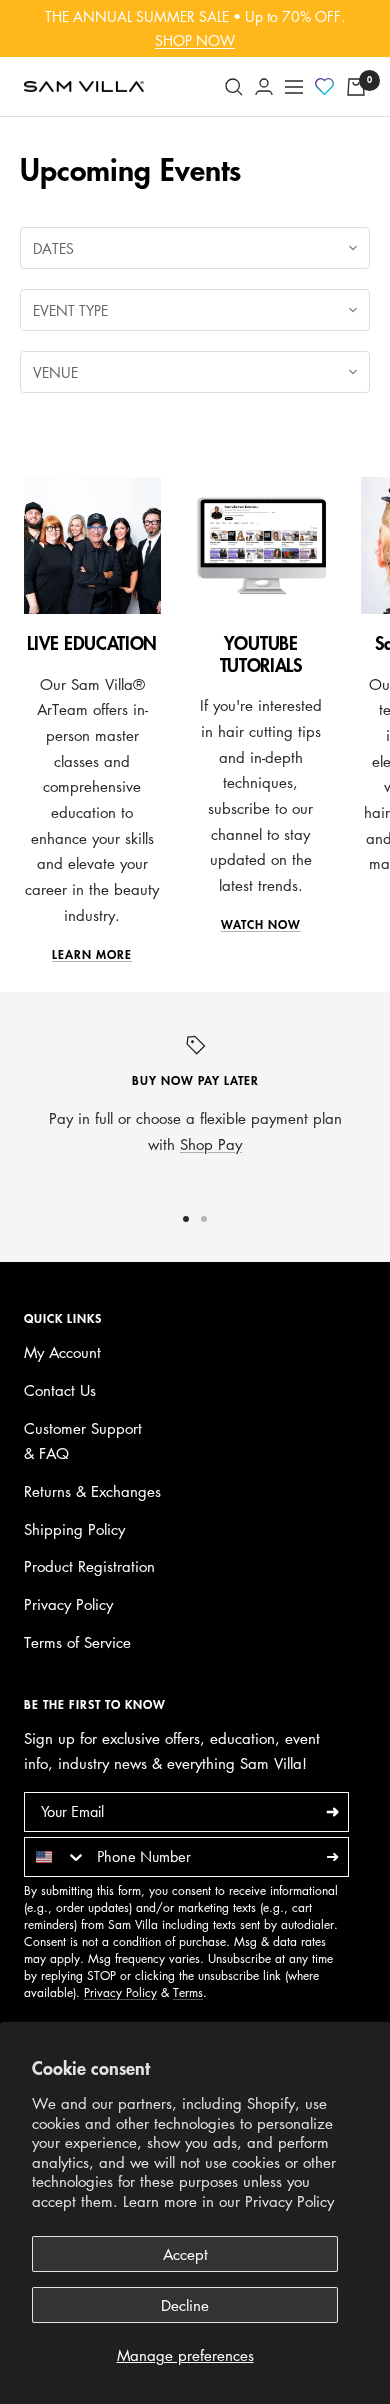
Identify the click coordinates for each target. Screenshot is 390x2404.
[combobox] (56, 1857)
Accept (185, 2254)
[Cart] (356, 87)
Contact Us (60, 1390)
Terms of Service (77, 1642)
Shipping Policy (74, 1529)
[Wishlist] (324, 88)
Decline (185, 2305)
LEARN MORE (92, 955)
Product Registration (89, 1566)
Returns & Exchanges (92, 1491)
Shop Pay (211, 1144)
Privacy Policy (289, 2201)
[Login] (264, 86)
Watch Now (261, 925)
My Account (62, 1352)
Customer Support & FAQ (83, 1441)
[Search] (234, 87)
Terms (188, 1992)
